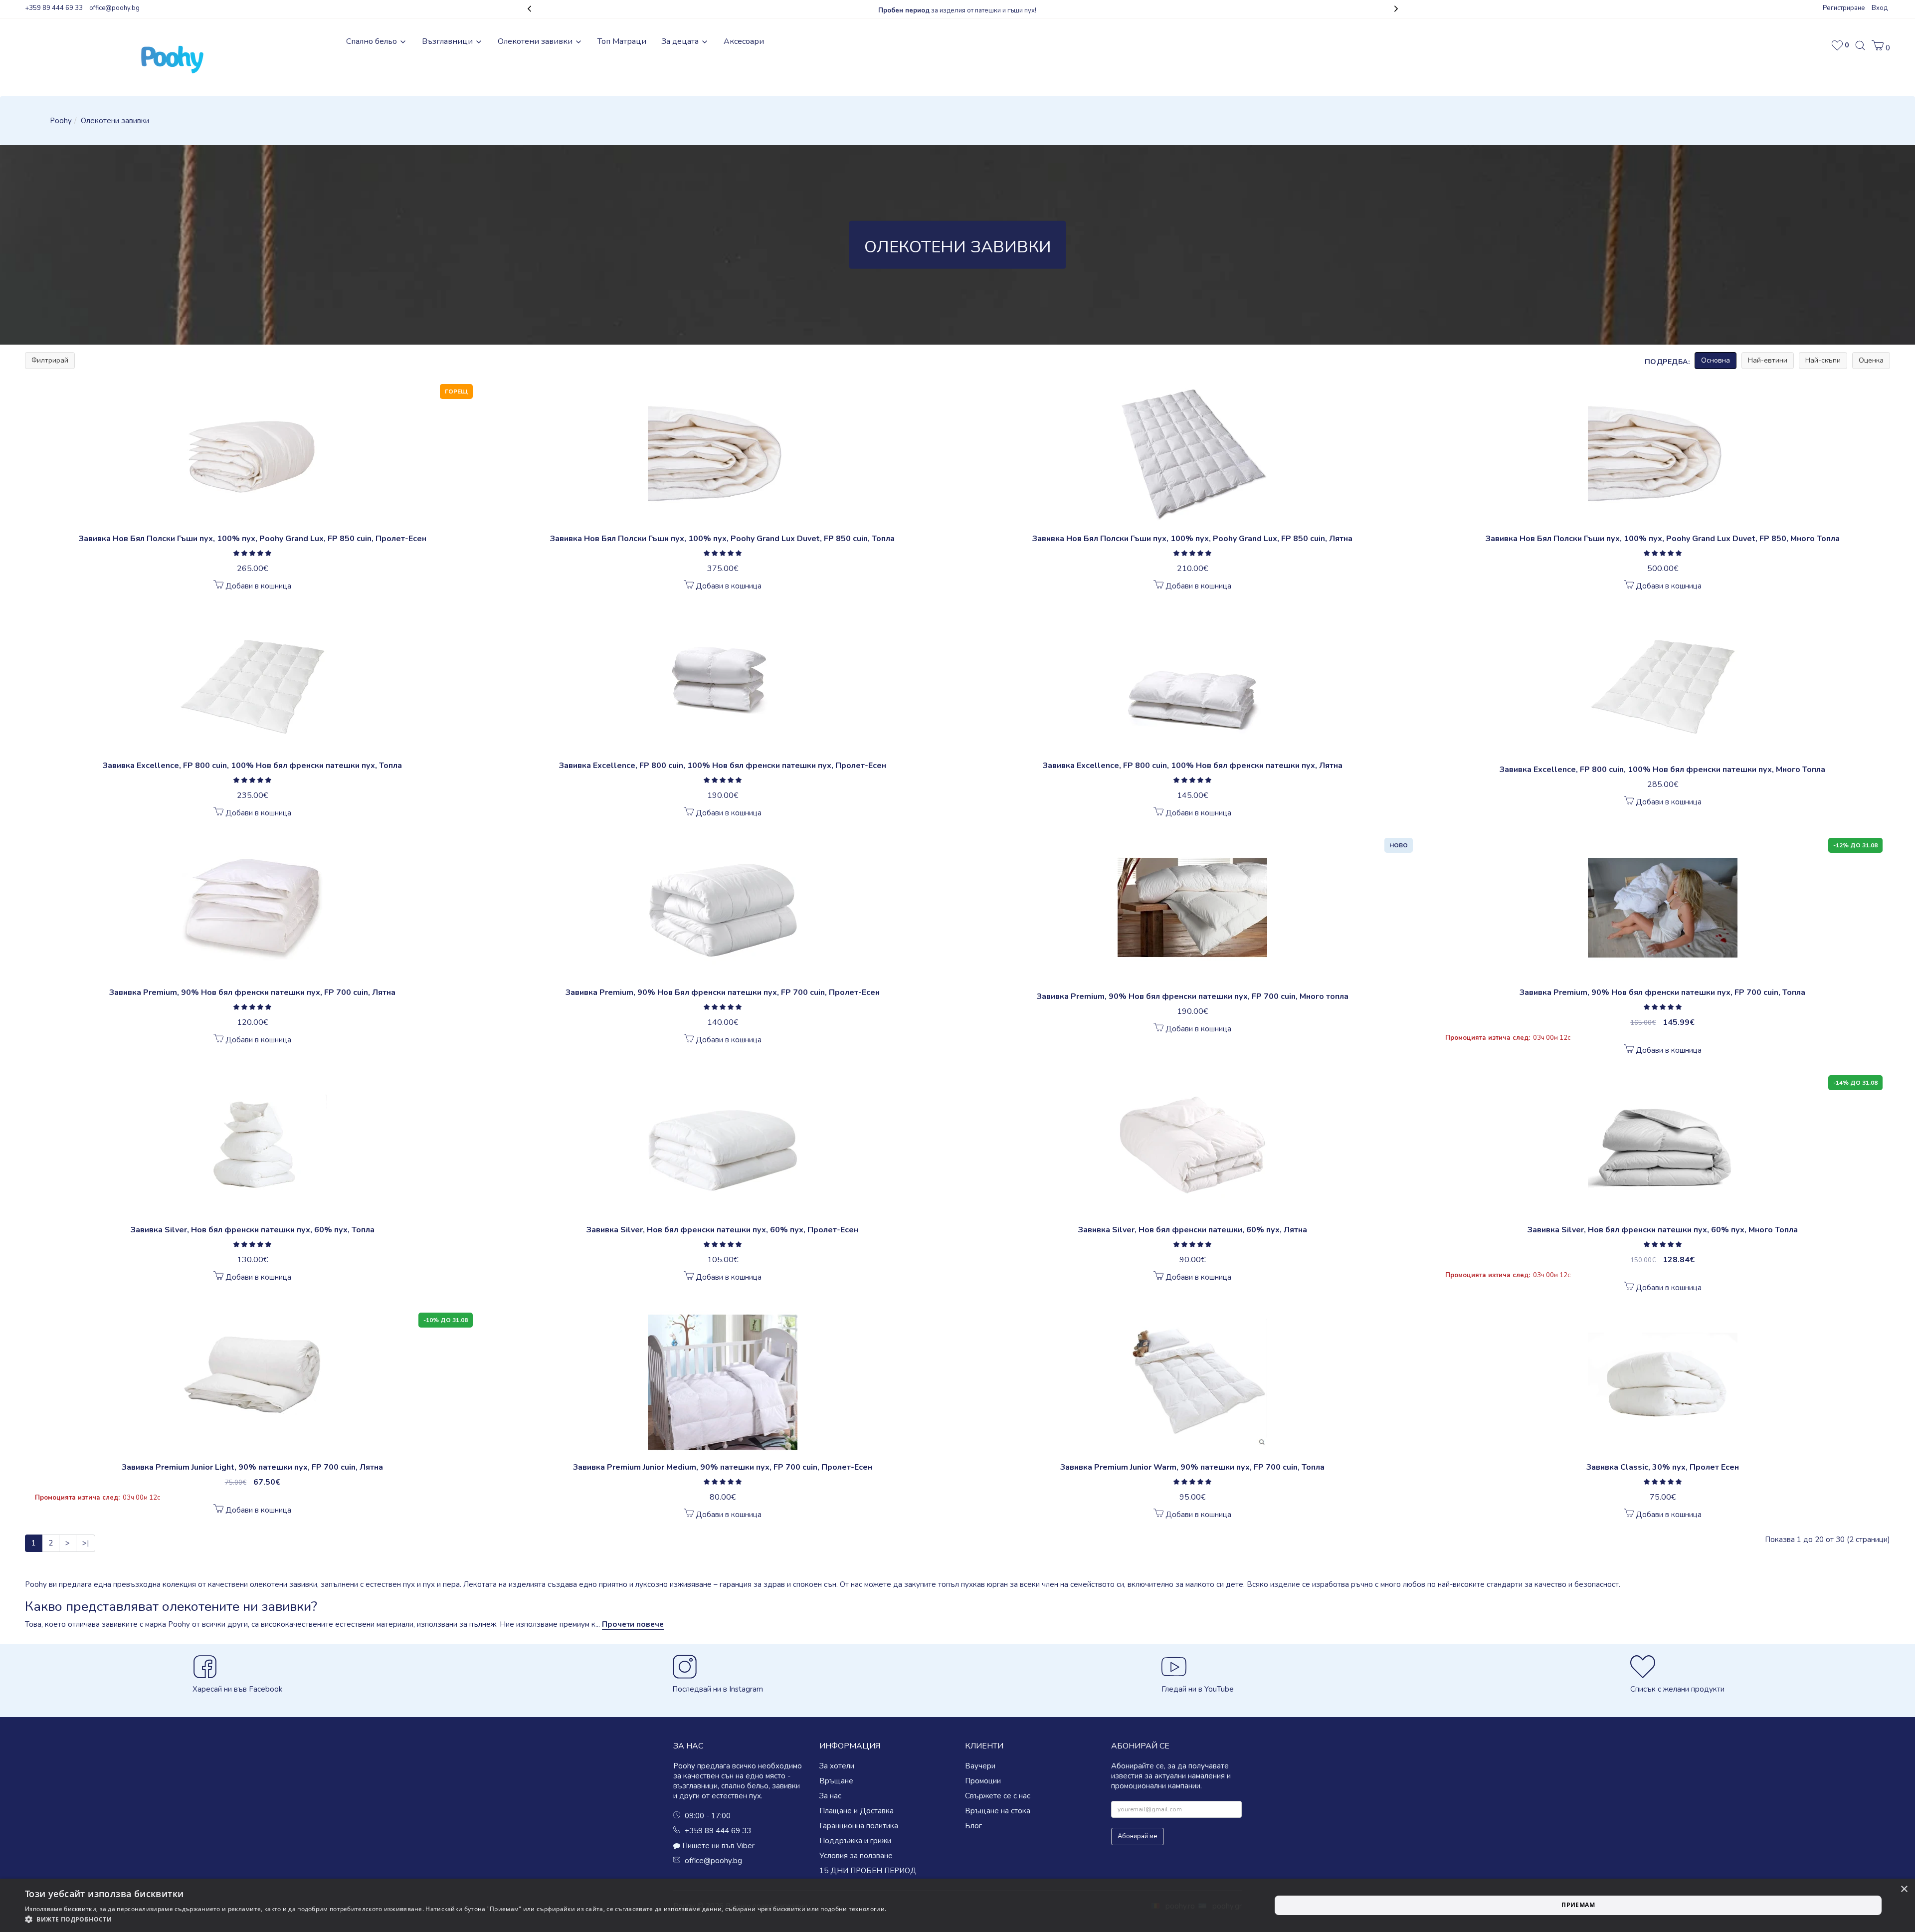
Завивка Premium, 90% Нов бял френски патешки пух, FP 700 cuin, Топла (1662, 992)
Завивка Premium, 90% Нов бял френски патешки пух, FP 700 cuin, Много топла (1193, 996)
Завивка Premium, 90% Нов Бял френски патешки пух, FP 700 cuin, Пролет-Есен (723, 992)
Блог (973, 1826)
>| (86, 1543)
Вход (1880, 8)
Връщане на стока (998, 1811)
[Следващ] (1391, 10)
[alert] (957, 1905)
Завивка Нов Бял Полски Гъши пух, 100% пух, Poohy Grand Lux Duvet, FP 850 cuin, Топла (722, 539)
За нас (830, 1796)
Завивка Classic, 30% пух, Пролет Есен (1663, 1467)
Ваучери (980, 1766)
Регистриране (1844, 8)
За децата (681, 41)
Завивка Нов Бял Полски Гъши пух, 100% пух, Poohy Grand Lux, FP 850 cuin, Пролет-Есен (253, 539)
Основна (1716, 360)
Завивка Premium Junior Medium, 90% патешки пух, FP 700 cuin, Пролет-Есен (723, 1467)
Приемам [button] (1578, 1905)
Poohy (61, 121)
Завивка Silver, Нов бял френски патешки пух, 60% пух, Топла (253, 1230)
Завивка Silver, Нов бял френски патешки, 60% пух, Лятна (1193, 1230)
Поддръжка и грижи (855, 1841)
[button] (1881, 48)
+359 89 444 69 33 (54, 8)
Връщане (836, 1781)
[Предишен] (524, 10)
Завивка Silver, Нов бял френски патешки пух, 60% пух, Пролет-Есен (722, 1230)
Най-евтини (1768, 360)
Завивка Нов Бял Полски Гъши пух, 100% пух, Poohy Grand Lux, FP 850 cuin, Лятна (1192, 539)
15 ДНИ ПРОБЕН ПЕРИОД (868, 1871)
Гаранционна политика (859, 1826)
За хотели (837, 1766)
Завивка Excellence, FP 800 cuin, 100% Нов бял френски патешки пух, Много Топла (1662, 770)
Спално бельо (373, 41)
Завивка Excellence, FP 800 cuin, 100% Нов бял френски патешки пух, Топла (252, 766)
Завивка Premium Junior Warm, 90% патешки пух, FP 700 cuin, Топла (1192, 1467)
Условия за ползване (856, 1856)
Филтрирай (50, 360)
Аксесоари (744, 41)
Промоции (983, 1781)
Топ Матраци (622, 41)
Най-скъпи (1823, 360)
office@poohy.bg (114, 8)
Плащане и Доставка (857, 1811)
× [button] (1904, 1889)
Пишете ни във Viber (718, 1846)
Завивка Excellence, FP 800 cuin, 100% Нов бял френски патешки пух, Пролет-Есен (723, 766)
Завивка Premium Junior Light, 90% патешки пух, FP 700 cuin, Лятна (252, 1467)
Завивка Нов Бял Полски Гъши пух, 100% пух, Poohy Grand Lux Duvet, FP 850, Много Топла (1663, 539)
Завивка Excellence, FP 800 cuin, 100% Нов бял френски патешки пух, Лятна (1193, 766)
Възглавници (448, 41)
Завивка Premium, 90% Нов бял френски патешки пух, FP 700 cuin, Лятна (252, 992)
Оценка (1871, 360)
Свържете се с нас (998, 1796)
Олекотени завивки (536, 41)
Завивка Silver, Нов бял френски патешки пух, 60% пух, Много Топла (1663, 1230)
